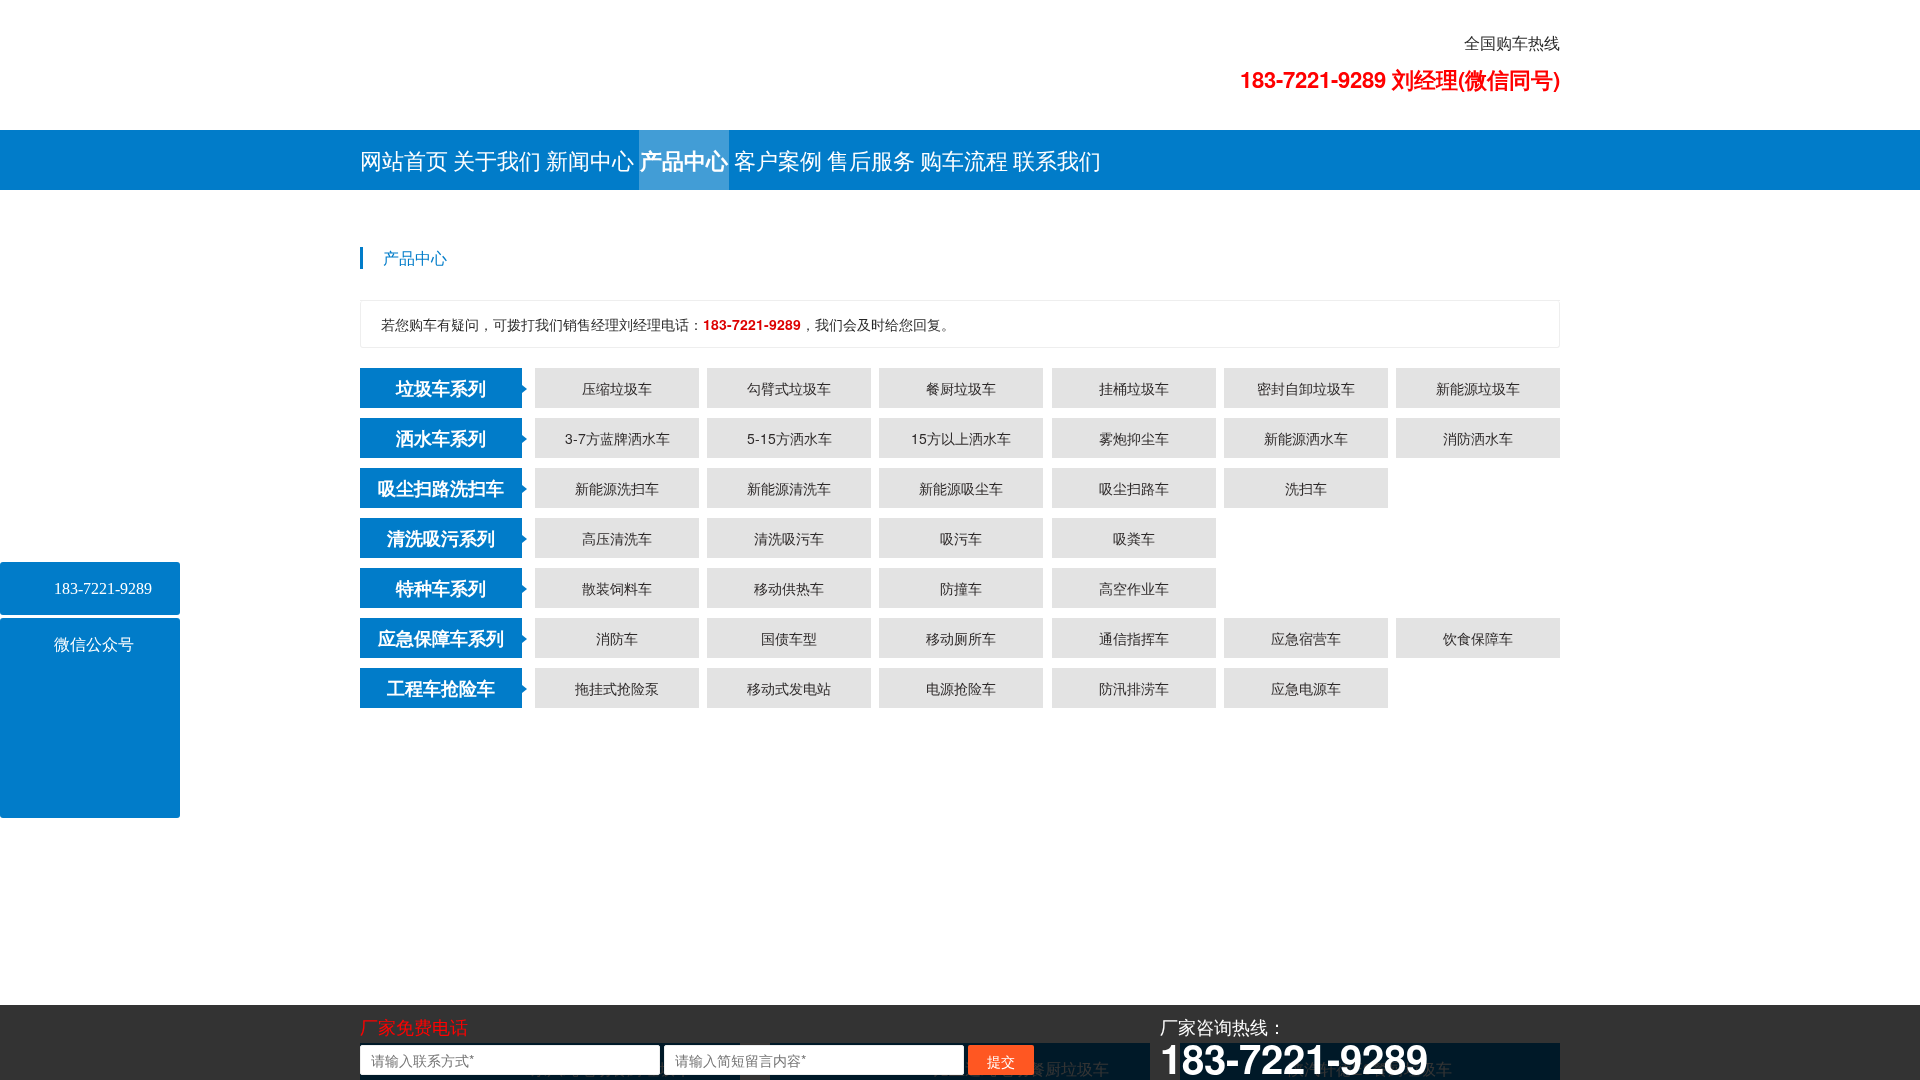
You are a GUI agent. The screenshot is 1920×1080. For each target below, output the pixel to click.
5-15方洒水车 (789, 794)
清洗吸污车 (789, 894)
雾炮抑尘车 (1134, 794)
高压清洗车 (617, 894)
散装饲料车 (617, 944)
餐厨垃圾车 (961, 744)
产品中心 (684, 160)
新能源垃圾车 (1478, 744)
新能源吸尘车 (961, 844)
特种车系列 (441, 944)
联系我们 (1057, 159)
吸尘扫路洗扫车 (441, 844)
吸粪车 (1134, 894)
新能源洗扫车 (617, 844)
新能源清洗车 (789, 844)
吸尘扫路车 (1134, 844)
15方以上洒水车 (961, 794)
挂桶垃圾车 (1134, 744)
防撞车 (961, 944)
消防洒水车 (1478, 794)
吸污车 (961, 894)
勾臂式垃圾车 (789, 744)
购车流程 (964, 159)
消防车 (617, 994)
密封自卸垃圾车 (1306, 744)
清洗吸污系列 (441, 894)
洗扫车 (1306, 844)
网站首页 (404, 159)
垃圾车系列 (441, 744)
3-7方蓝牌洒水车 (617, 794)
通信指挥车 (1134, 994)
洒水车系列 (441, 794)
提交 (1001, 1061)
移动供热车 (789, 944)
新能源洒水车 (1306, 794)
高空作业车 (1134, 944)
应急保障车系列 (441, 994)
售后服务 (871, 159)
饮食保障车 (1478, 994)
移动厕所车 (961, 994)
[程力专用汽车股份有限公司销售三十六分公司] (683, 58)
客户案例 (778, 159)
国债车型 (789, 994)
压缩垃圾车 (617, 744)
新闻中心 (590, 159)
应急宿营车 (1306, 994)
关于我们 (497, 159)
